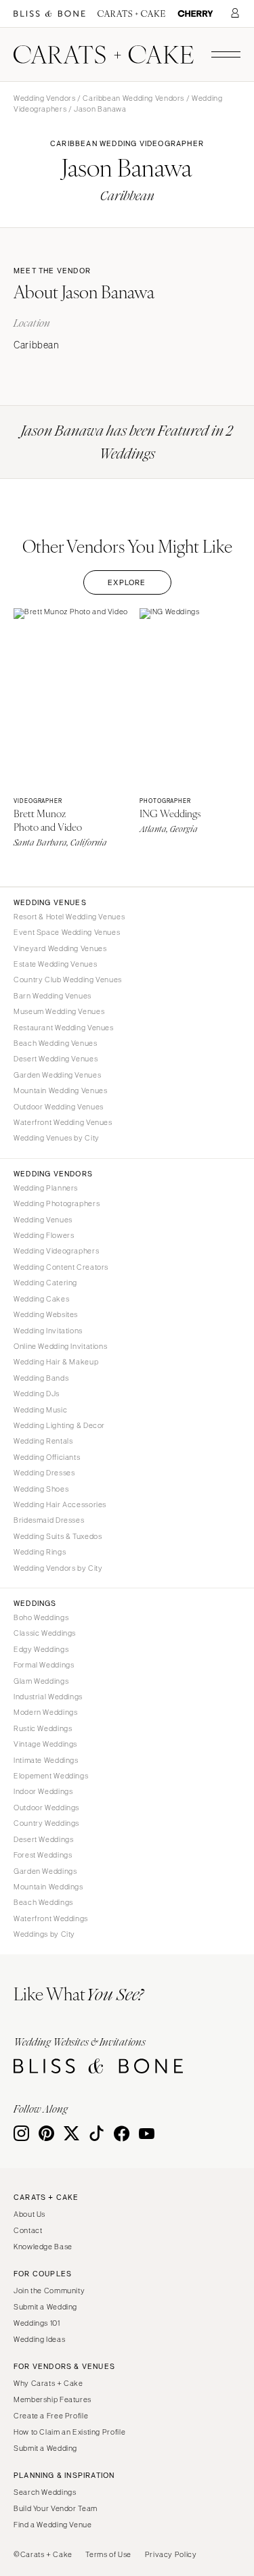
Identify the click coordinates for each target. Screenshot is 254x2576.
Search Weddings (45, 2492)
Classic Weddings (45, 1633)
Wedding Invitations (48, 1331)
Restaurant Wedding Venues (64, 1028)
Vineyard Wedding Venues (60, 948)
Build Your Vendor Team (56, 2508)
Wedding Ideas (39, 2339)
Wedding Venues (43, 1220)
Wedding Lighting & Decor (59, 1425)
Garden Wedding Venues (57, 1075)
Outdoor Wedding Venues (59, 1107)
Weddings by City (44, 1934)
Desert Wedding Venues (56, 1059)
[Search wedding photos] (195, 14)
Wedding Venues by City (57, 1138)
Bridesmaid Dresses (49, 1520)
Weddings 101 (37, 2323)
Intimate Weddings (46, 1760)
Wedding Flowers (44, 1235)
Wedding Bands (41, 1378)
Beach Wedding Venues (56, 1043)
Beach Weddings (43, 1902)
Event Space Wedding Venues (67, 932)
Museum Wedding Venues (59, 1011)
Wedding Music (40, 1410)
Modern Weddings (45, 1712)
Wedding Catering (45, 1283)
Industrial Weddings (48, 1697)
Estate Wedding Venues (55, 964)
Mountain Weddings (48, 1887)
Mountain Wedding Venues (61, 1090)
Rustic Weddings (43, 1728)
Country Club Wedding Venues (68, 980)
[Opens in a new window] (49, 14)
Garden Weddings (45, 1871)
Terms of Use (108, 2554)
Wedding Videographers (56, 1251)
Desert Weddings (43, 1839)
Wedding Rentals (43, 1441)
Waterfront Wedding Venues (63, 1122)
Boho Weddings (41, 1617)
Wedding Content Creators (61, 1267)
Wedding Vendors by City (58, 1568)
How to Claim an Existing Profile (69, 2432)
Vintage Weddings (45, 1744)
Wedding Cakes (41, 1299)
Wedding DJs (37, 1394)
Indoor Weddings (43, 1791)
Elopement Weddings (51, 1776)
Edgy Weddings (41, 1649)
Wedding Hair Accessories (60, 1504)
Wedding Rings (40, 1552)
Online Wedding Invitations (60, 1346)
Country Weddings (46, 1823)
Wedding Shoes (41, 1489)
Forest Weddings (43, 1855)
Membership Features (52, 2399)
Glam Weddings (41, 1681)
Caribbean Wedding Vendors (133, 98)
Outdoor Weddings (46, 1808)
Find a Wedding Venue (53, 2525)
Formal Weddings (44, 1665)
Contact (28, 2230)
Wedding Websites (46, 1314)
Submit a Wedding (45, 2307)
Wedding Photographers (57, 1203)
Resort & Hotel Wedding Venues (69, 917)
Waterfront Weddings (51, 1918)
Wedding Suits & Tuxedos (58, 1536)
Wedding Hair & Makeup (56, 1362)
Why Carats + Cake (48, 2383)
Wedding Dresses (44, 1473)
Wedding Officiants (47, 1457)
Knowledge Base (43, 2247)
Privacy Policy (171, 2554)
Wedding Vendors (44, 98)
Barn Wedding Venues (52, 996)
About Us (29, 2214)
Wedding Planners (46, 1188)
